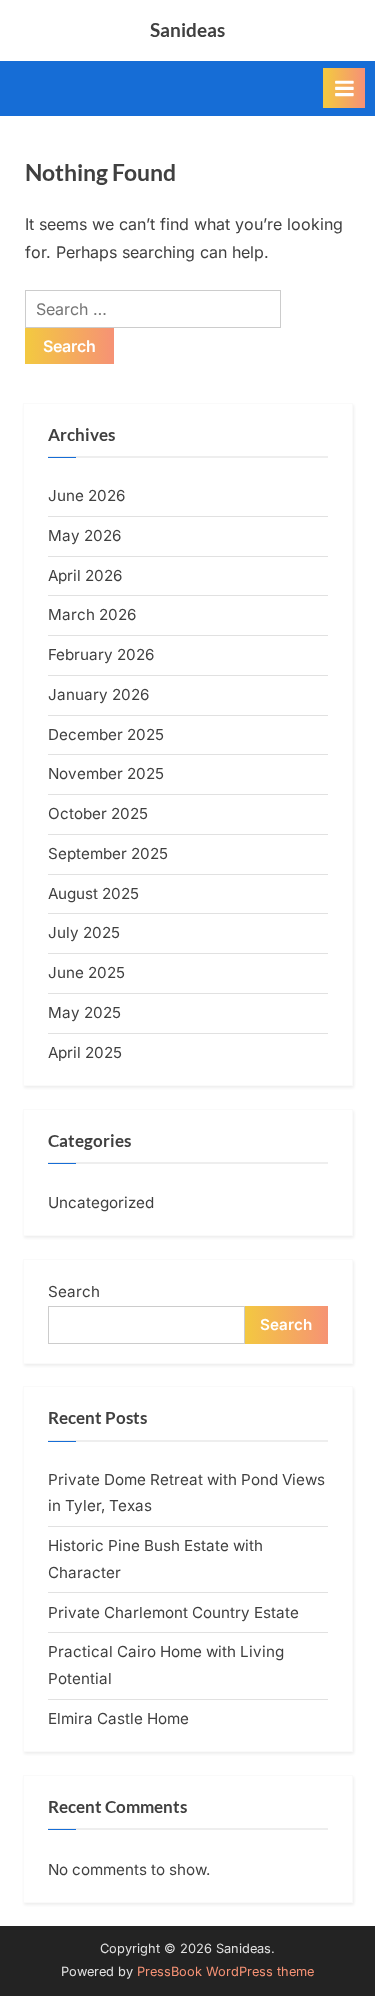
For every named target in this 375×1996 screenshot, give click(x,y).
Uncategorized (101, 1202)
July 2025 (84, 932)
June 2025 (86, 972)
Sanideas (187, 29)
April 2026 (85, 575)
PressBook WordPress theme (225, 1971)
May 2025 (84, 1012)
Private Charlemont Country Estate (173, 1612)
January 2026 (98, 694)
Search (74, 1291)
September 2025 (108, 853)
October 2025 (98, 813)
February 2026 (101, 654)
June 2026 (86, 495)
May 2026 (84, 535)
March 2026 (92, 614)
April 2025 (85, 1052)
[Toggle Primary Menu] (344, 88)
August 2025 (93, 893)
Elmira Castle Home (118, 1718)
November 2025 (106, 773)
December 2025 (106, 734)
